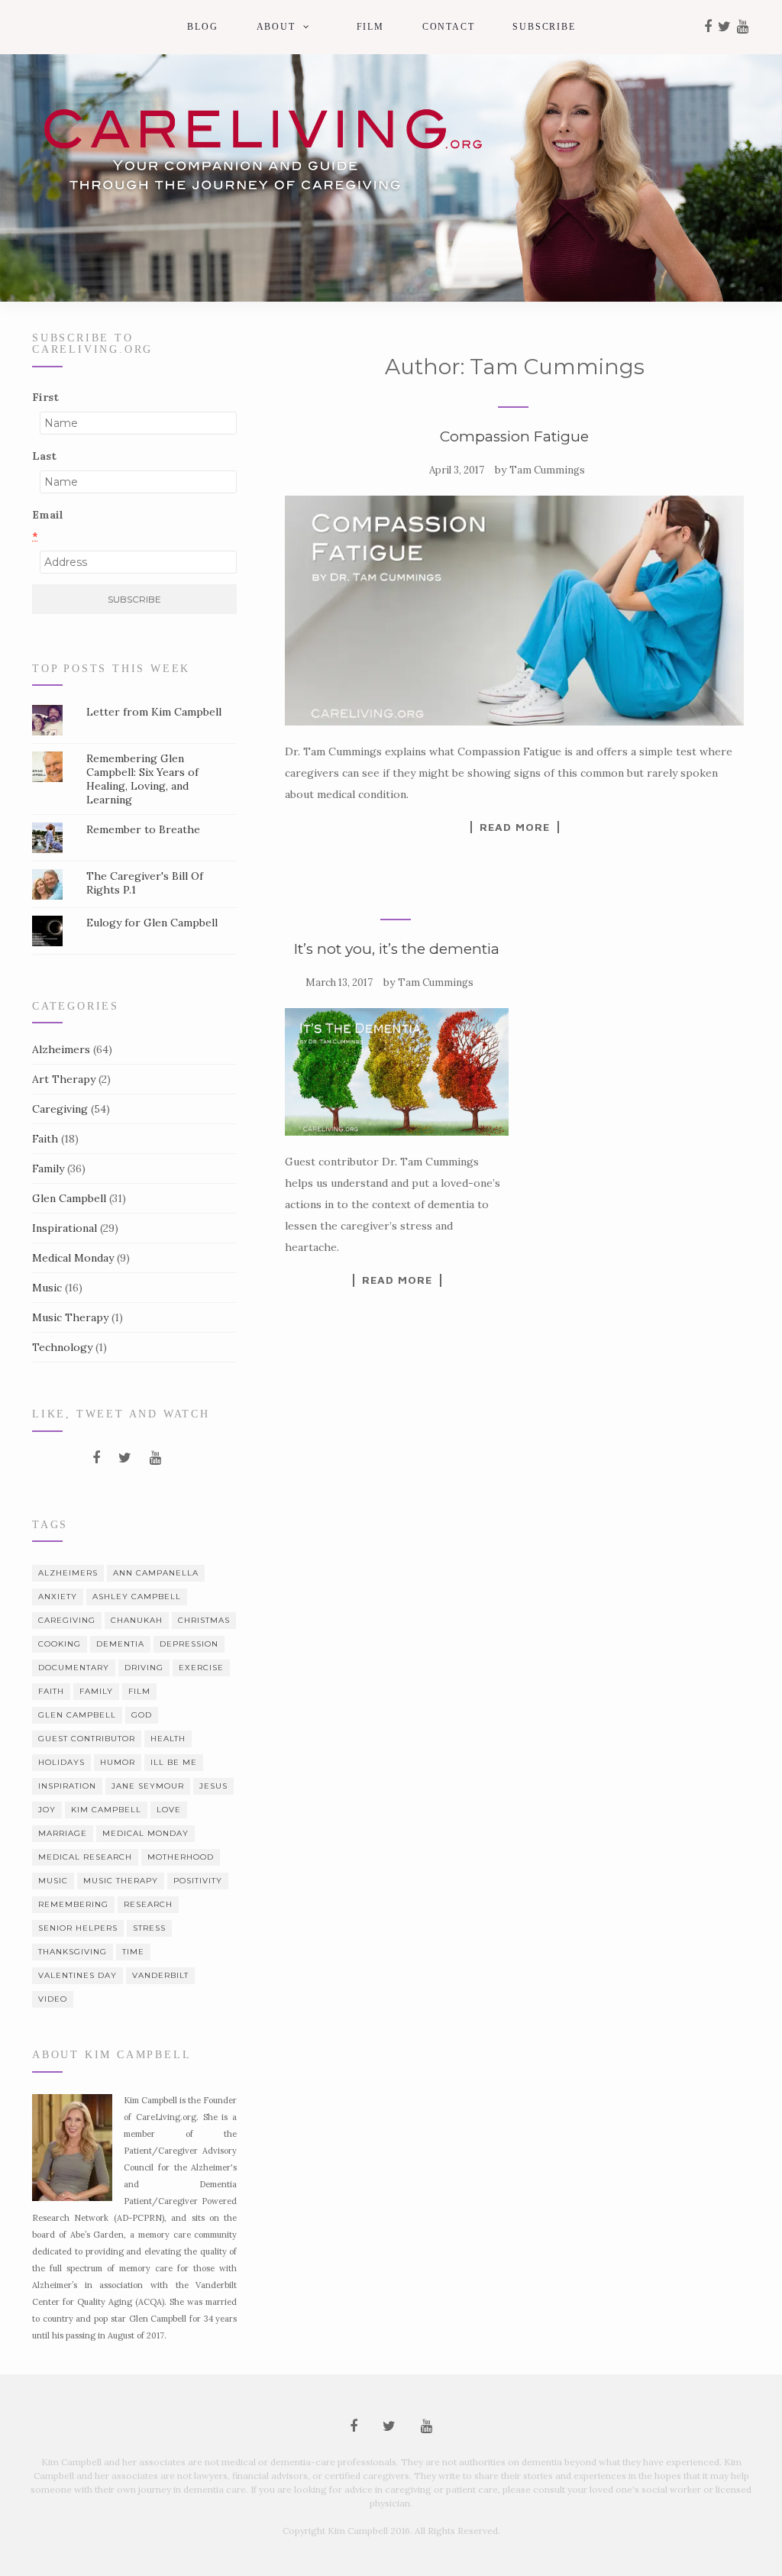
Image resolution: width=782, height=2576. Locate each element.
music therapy (121, 1881)
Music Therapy (70, 1317)
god (142, 1715)
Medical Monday (73, 1258)
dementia (120, 1644)
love (169, 1810)
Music (47, 1288)
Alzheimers (61, 1049)
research (148, 1904)
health (168, 1739)
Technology (62, 1347)
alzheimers (68, 1573)
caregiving (67, 1620)
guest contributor (87, 1739)
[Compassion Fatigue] (514, 610)
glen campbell (77, 1715)
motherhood (181, 1857)
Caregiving (60, 1109)
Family (48, 1168)
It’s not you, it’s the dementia (397, 949)
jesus (213, 1786)
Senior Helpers (78, 1928)
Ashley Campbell (137, 1597)
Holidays (61, 1762)
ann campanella (156, 1573)
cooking (60, 1644)
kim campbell (106, 1810)
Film (370, 27)
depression (189, 1644)
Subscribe (544, 27)
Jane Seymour (148, 1786)
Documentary (74, 1668)
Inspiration (67, 1786)
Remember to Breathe (143, 829)
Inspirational (65, 1228)
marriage (63, 1833)
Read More (515, 827)
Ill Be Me (174, 1762)
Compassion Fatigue (514, 436)
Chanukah (137, 1620)
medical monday (145, 1833)
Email (48, 525)
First (45, 397)
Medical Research (85, 1857)
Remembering (73, 1904)
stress (149, 1928)
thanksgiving (73, 1952)
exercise (201, 1668)
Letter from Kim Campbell (154, 712)
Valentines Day (78, 1975)
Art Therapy (64, 1079)
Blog (202, 27)
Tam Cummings (547, 470)
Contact (449, 27)
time (133, 1952)
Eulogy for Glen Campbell (152, 923)
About (276, 27)
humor (118, 1762)
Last (44, 456)
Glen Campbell (69, 1198)
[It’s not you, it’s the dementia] (396, 1072)
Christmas (204, 1620)
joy (47, 1810)
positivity (198, 1881)
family (96, 1691)
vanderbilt (160, 1975)
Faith (45, 1139)
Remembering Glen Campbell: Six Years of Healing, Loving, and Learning (142, 779)
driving (144, 1668)
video (53, 1999)
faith (51, 1691)
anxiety (58, 1597)
